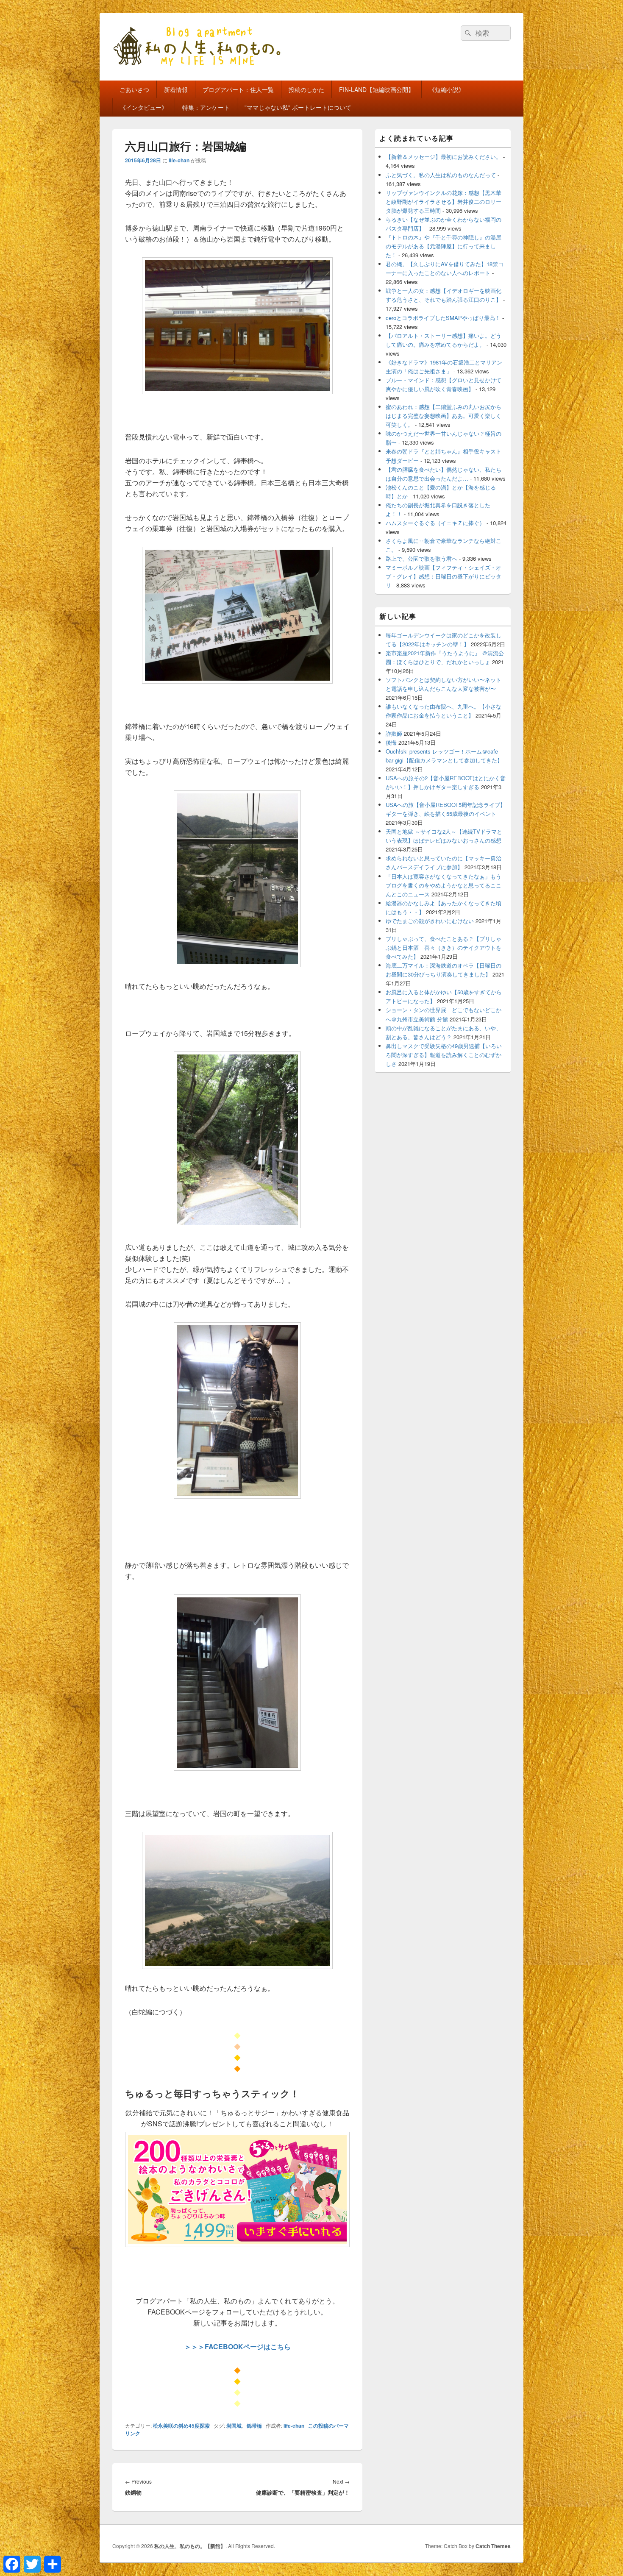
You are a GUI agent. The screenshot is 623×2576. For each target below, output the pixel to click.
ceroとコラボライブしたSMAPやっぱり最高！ (443, 318)
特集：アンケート (206, 107)
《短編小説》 (447, 89)
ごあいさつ (134, 89)
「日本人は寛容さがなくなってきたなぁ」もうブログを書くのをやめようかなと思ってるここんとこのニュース (444, 885)
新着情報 (176, 89)
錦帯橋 (254, 2426)
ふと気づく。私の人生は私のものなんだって (441, 175)
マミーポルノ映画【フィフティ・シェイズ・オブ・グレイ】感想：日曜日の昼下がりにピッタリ (444, 576)
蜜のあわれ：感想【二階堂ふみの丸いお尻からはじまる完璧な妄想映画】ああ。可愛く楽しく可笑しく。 (444, 416)
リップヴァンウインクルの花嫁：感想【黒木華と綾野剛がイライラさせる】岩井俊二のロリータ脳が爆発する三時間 (444, 202)
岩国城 (234, 2426)
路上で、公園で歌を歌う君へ (421, 558)
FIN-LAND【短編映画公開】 (377, 89)
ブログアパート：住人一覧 (238, 89)
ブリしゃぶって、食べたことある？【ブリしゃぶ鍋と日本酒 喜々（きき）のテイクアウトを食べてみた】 (444, 947)
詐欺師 (394, 733)
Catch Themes (493, 2546)
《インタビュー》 (144, 107)
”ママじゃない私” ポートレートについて (298, 107)
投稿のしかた (306, 89)
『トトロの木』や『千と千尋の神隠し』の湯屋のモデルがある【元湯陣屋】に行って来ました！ (444, 246)
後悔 (391, 742)
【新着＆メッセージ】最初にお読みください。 (444, 157)
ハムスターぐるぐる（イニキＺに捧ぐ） (435, 523)
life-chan (179, 160)
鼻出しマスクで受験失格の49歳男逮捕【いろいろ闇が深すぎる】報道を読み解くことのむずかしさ (444, 1055)
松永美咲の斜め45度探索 (181, 2426)
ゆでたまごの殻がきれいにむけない (430, 921)
